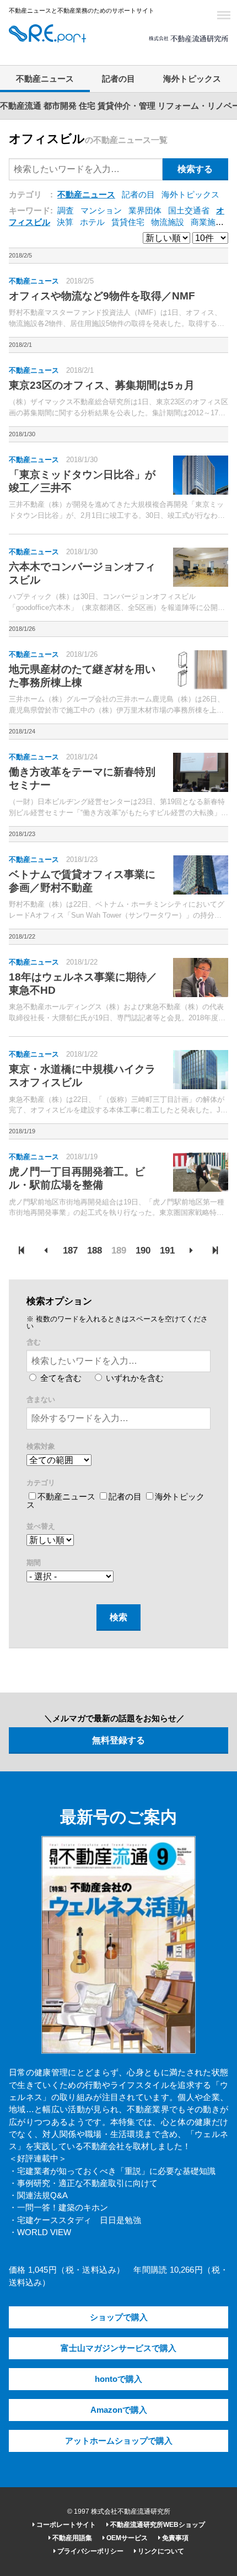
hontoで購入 (118, 2379)
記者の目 (118, 79)
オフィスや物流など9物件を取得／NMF (102, 296)
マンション (101, 211)
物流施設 (168, 222)
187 (70, 1250)
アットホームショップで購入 (119, 2441)
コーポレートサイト (65, 2525)
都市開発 (60, 106)
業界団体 (145, 211)
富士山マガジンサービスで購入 (118, 2348)
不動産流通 (21, 106)
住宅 (87, 106)
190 (143, 1250)
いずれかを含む (134, 1378)
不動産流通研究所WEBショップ (157, 2525)
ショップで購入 (119, 2317)
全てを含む (60, 1378)
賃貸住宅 (128, 222)
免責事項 (174, 2538)
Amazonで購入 (119, 2410)
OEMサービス (126, 2538)
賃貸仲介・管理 (126, 106)
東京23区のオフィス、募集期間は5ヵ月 (102, 385)
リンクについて (160, 2551)
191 (167, 1250)
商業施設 (207, 222)
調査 (66, 211)
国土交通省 (189, 211)
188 (95, 1250)
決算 (65, 222)
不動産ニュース (45, 79)
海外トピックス (192, 79)
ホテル (92, 222)
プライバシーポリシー (90, 2551)
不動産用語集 (71, 2538)
